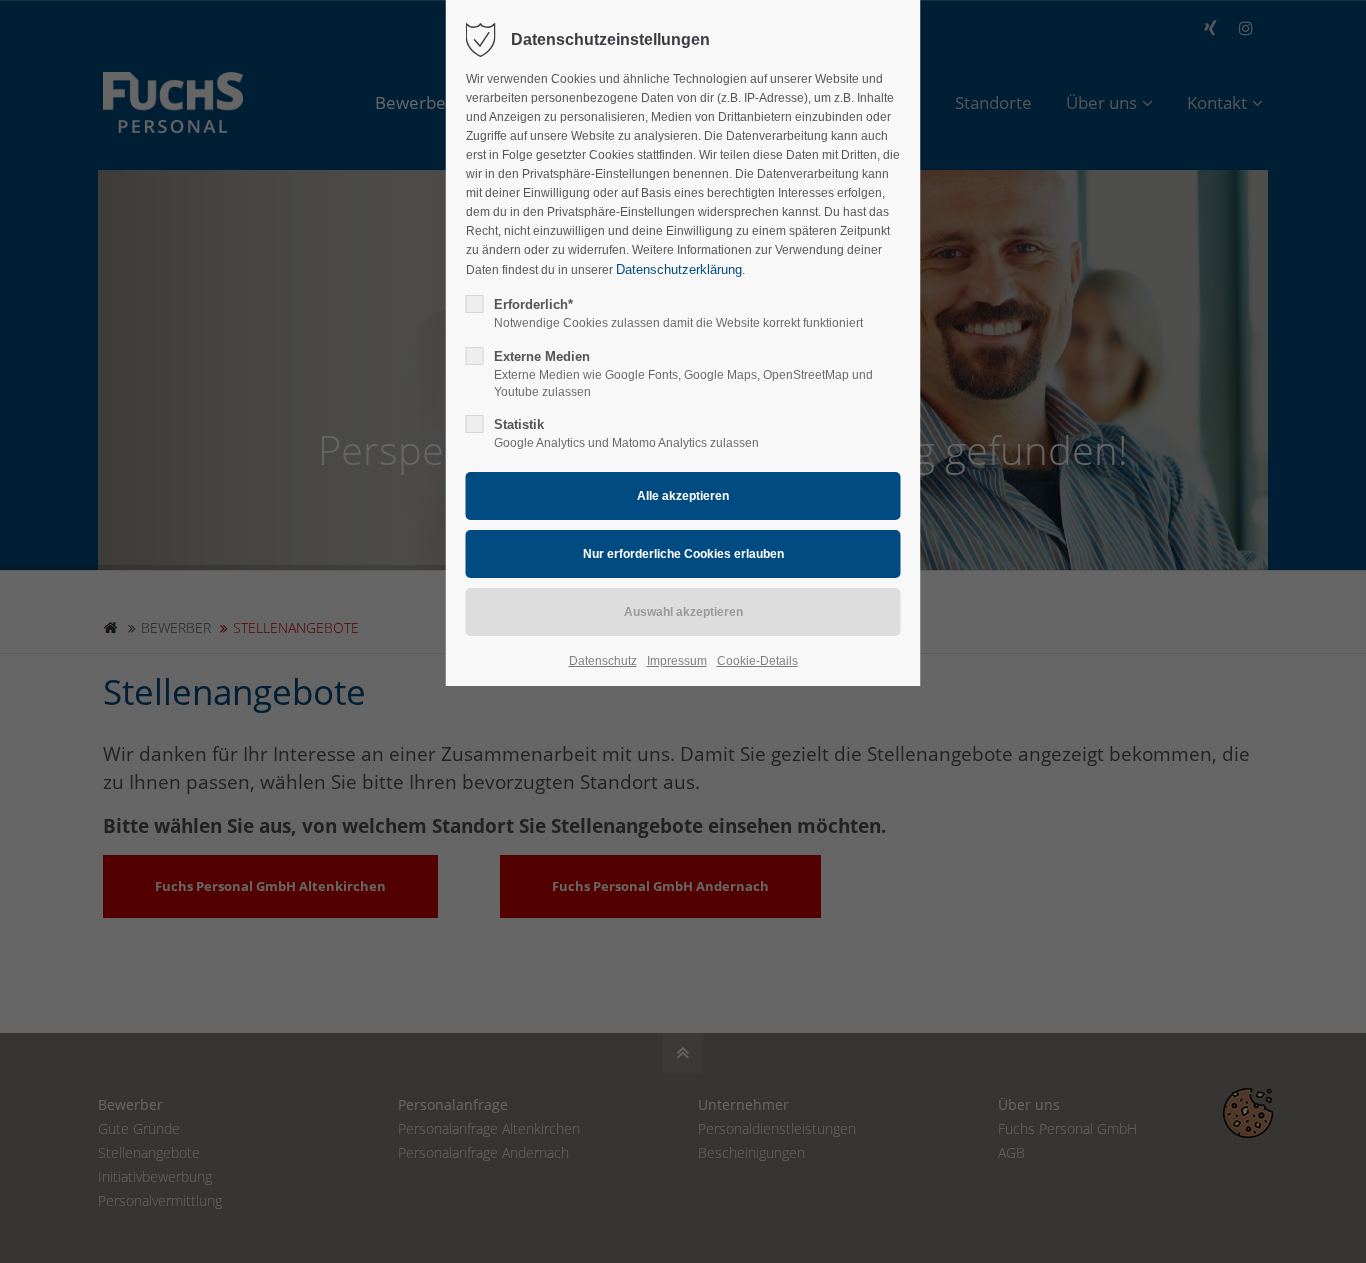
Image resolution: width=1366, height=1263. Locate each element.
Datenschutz (603, 661)
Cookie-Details (757, 661)
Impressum (677, 661)
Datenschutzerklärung (679, 269)
